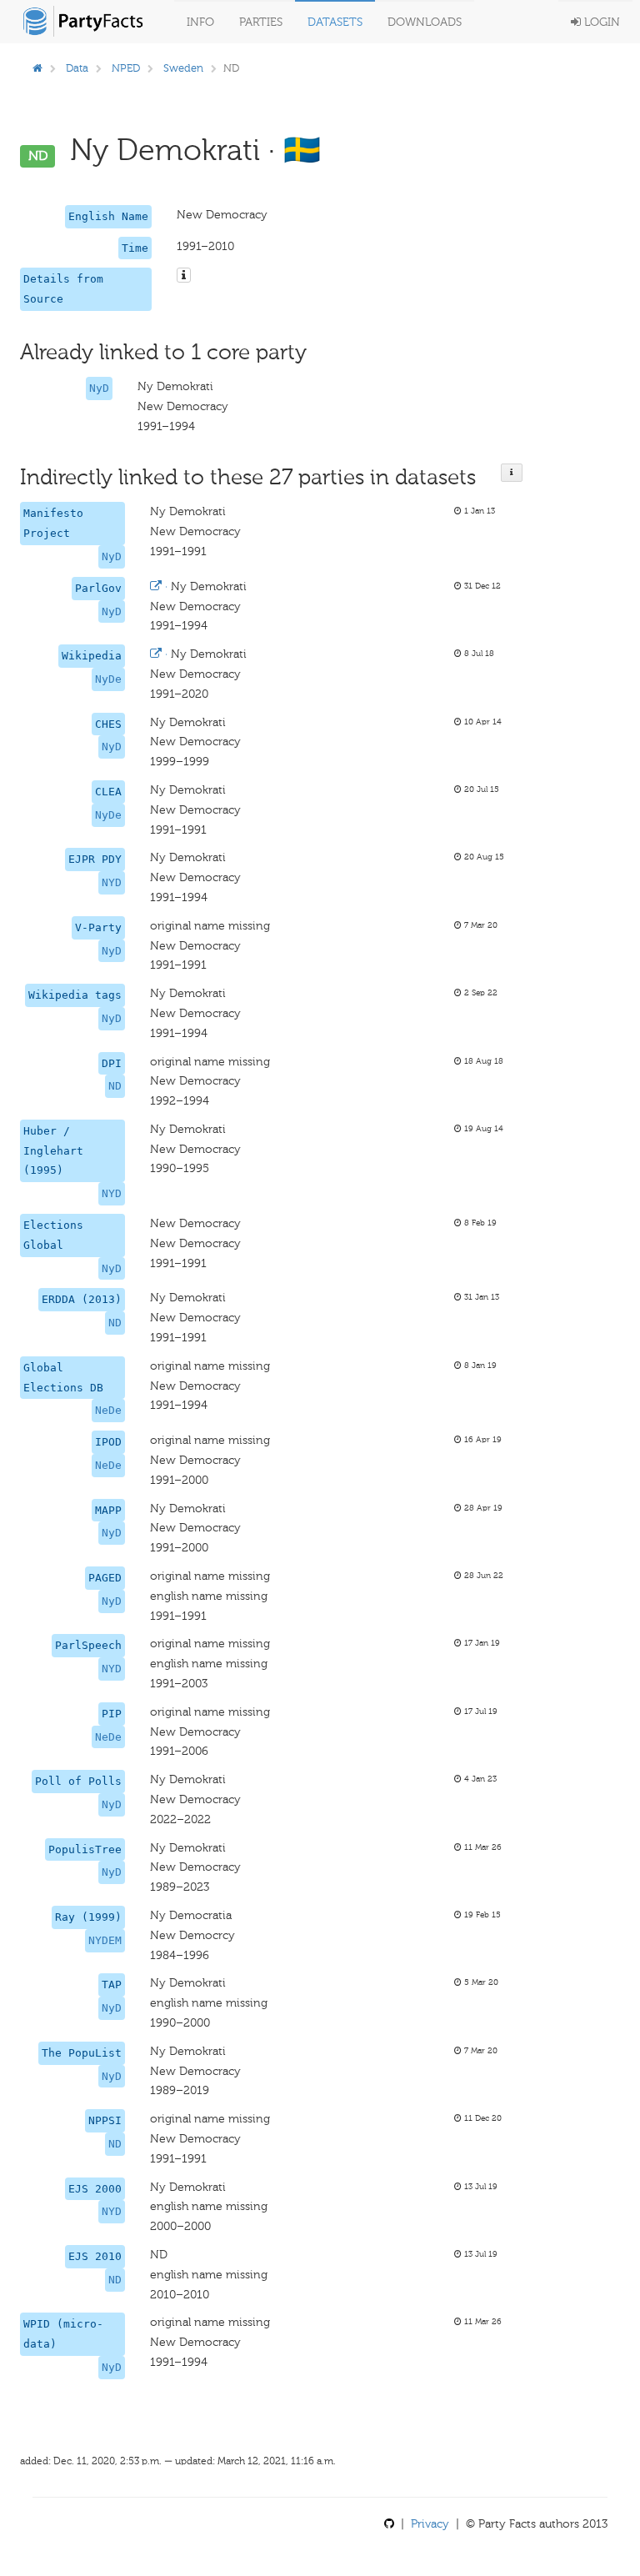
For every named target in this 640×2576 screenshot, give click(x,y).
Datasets (335, 22)
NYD (112, 882)
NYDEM (105, 1940)
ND (115, 1086)
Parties (261, 22)
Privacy (430, 2524)
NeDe (108, 1410)
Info (200, 22)
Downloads (425, 22)
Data (77, 68)
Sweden (183, 68)
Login (600, 22)
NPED (126, 68)
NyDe (108, 679)
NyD (99, 388)
